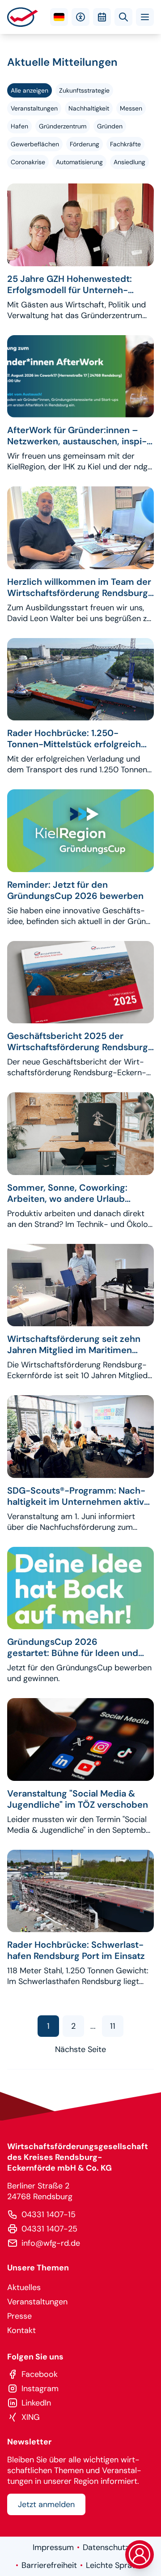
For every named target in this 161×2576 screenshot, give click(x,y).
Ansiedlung (129, 162)
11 (113, 2026)
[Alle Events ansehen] (102, 17)
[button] (145, 17)
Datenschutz (106, 2547)
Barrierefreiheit (49, 2565)
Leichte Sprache (116, 2565)
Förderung (85, 144)
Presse (19, 2316)
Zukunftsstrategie (84, 90)
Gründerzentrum (63, 126)
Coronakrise (28, 162)
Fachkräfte (125, 144)
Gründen (110, 126)
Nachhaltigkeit (89, 108)
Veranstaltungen (34, 108)
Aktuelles (24, 2287)
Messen (131, 108)
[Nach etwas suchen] (123, 17)
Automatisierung (79, 162)
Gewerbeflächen (35, 144)
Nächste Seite (80, 2049)
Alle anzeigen (30, 90)
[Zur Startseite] (23, 17)
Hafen (19, 126)
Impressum (53, 2547)
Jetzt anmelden (46, 2504)
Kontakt (21, 2330)
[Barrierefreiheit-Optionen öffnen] (80, 17)
